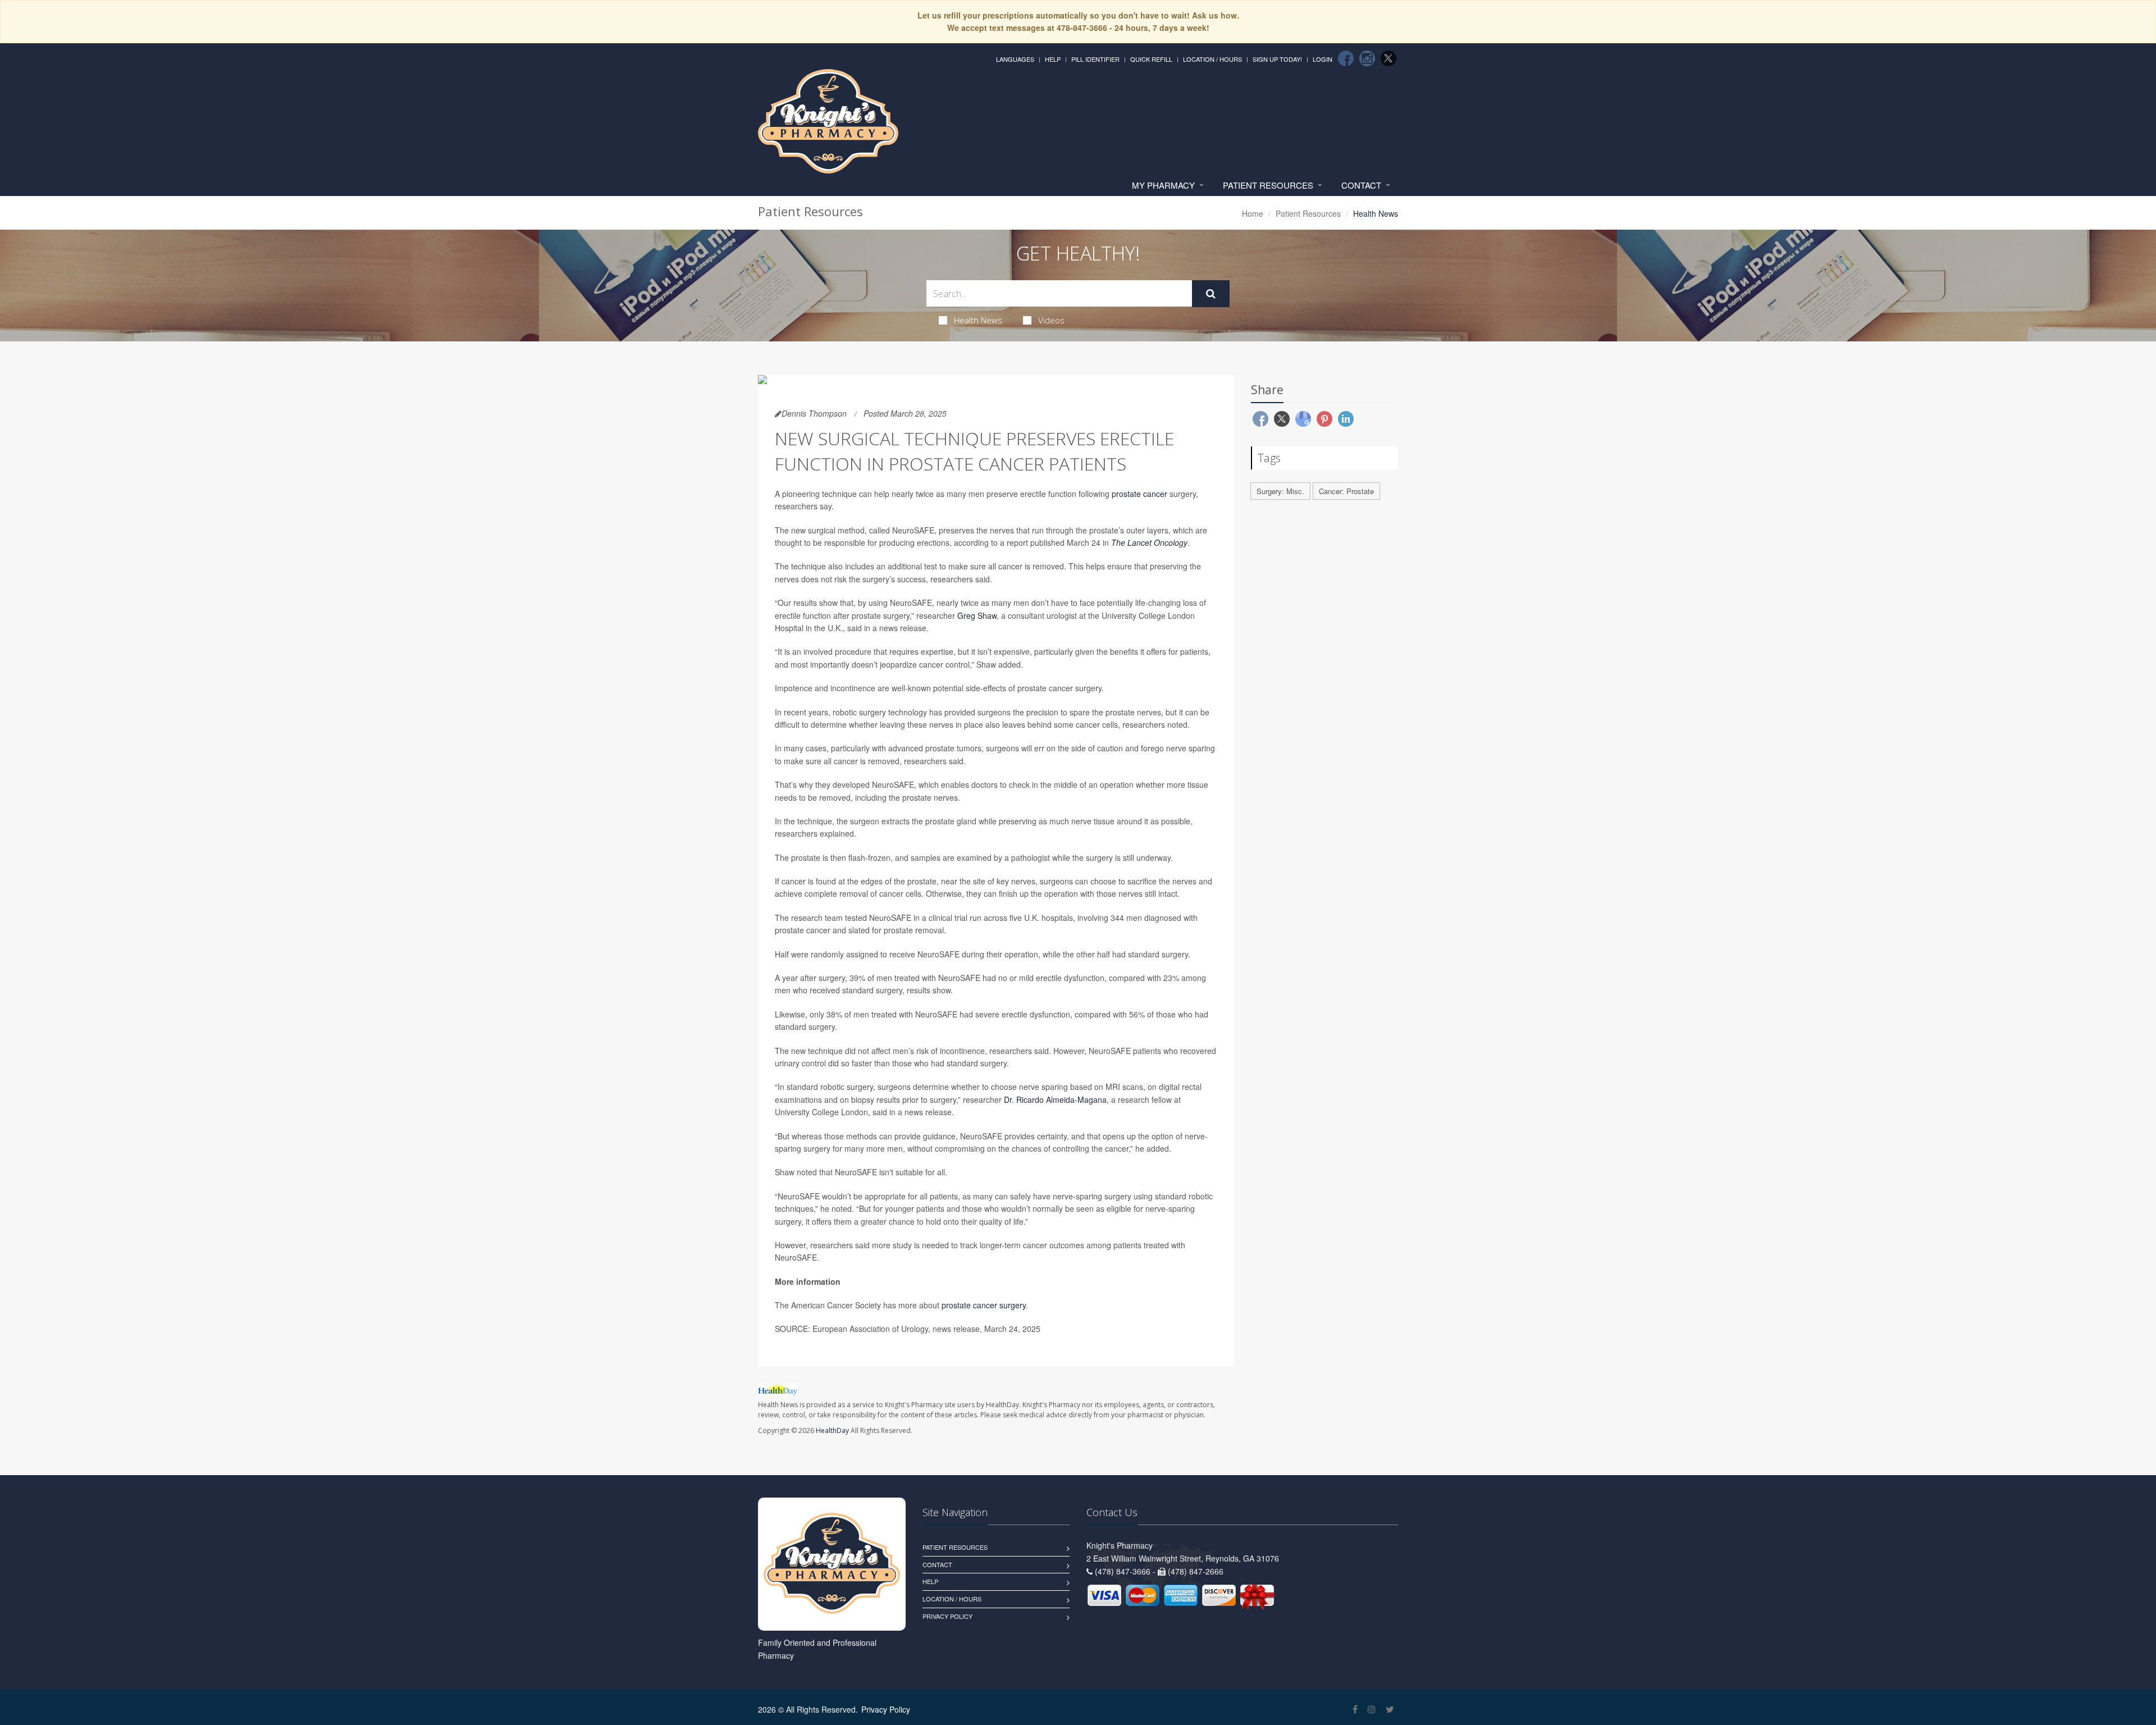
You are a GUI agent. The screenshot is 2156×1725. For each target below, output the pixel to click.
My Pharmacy (1163, 185)
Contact (1361, 185)
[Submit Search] (1211, 294)
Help (1053, 59)
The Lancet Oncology (1149, 542)
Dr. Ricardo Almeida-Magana (1055, 1099)
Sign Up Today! (1277, 59)
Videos (1051, 320)
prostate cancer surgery (984, 1305)
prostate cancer (1139, 494)
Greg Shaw (977, 615)
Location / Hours (1212, 59)
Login (1323, 59)
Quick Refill (1151, 59)
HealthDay (832, 1430)
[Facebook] (1346, 58)
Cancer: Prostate (1346, 491)
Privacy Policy (947, 1616)
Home (1253, 213)
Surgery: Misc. (1280, 491)
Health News (978, 320)
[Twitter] (1388, 58)
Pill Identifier (1095, 59)
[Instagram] (1367, 58)
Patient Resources (1268, 185)
